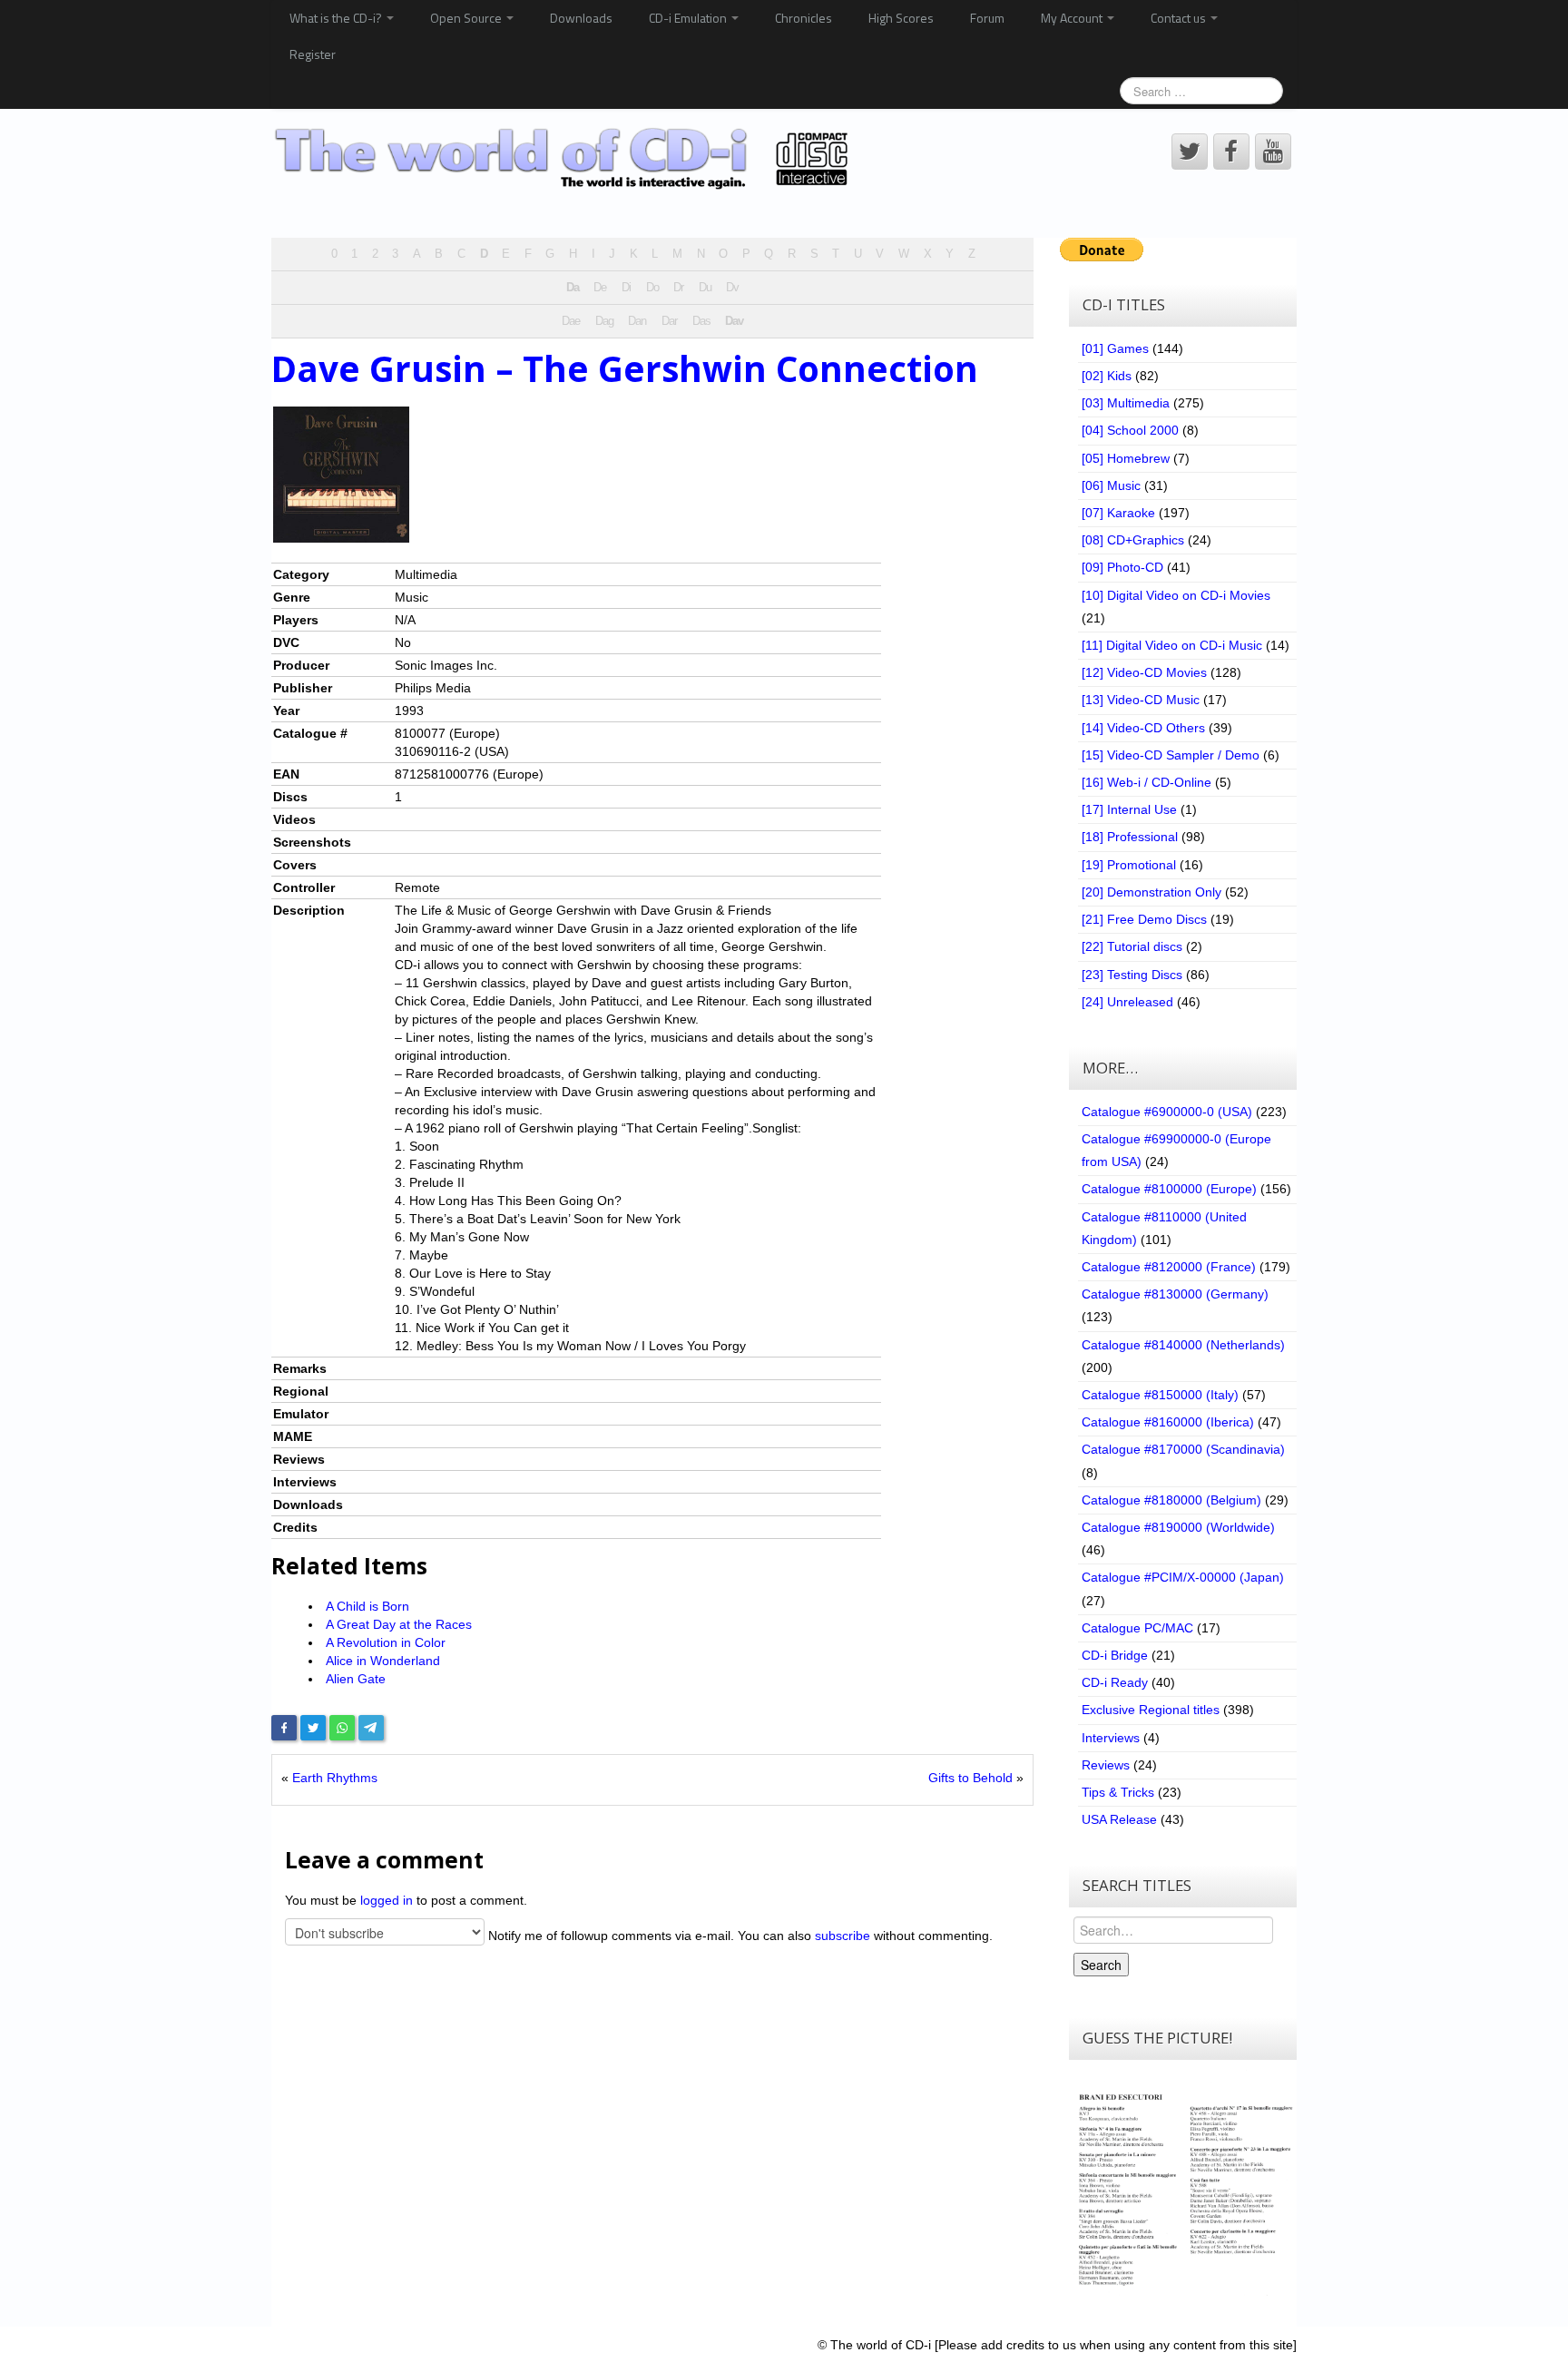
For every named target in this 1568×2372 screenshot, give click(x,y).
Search (1101, 1965)
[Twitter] (313, 1728)
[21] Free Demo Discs (1144, 919)
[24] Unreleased (1127, 1002)
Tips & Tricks (1118, 1792)
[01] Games (1115, 348)
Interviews (1111, 1738)
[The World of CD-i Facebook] (1231, 152)
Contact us (1180, 18)
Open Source (467, 18)
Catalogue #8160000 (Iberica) (1168, 1422)
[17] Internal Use (1129, 809)
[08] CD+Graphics (1133, 540)
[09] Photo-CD (1122, 567)
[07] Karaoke (1118, 513)
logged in (387, 1900)
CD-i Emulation (689, 18)
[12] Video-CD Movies (1144, 672)
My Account (1073, 18)
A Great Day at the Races (399, 1624)
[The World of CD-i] (565, 159)
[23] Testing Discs (1132, 975)
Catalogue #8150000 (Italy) (1160, 1395)
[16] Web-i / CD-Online (1147, 782)
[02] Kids (1107, 376)
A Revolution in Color (386, 1642)
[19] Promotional (1129, 865)
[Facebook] (284, 1728)
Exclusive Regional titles (1151, 1710)
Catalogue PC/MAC (1137, 1628)
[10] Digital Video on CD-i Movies (1176, 595)
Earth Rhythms (335, 1778)
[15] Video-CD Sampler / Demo (1171, 755)
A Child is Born (367, 1606)
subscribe (843, 1936)
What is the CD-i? (337, 18)
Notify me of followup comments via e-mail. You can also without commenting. (739, 1936)
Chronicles (804, 18)
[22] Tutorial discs (1132, 946)
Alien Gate (356, 1679)
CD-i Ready (1115, 1682)
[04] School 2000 (1130, 430)
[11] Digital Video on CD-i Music (1172, 645)
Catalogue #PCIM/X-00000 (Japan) (1183, 1577)
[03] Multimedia (1126, 403)
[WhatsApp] (342, 1728)
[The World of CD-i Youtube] (1273, 152)
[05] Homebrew (1126, 458)
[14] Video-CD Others (1143, 728)
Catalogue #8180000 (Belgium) (1171, 1500)
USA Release (1119, 1819)
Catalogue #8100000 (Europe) (1169, 1189)
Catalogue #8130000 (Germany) (1175, 1294)
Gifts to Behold (970, 1778)
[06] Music (1111, 485)
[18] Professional (1130, 837)
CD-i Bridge (1115, 1655)
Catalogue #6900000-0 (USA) (1167, 1112)
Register (313, 54)
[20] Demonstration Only (1151, 892)
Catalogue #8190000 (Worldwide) (1178, 1527)
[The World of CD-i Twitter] (1190, 152)
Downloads (581, 18)
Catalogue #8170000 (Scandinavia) (1183, 1449)
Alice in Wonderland (383, 1661)
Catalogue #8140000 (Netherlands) (1183, 1345)
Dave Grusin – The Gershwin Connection (625, 368)
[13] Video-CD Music (1141, 700)
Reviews (1106, 1765)
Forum (987, 18)
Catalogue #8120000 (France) (1169, 1267)
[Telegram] (371, 1728)
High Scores (901, 18)
